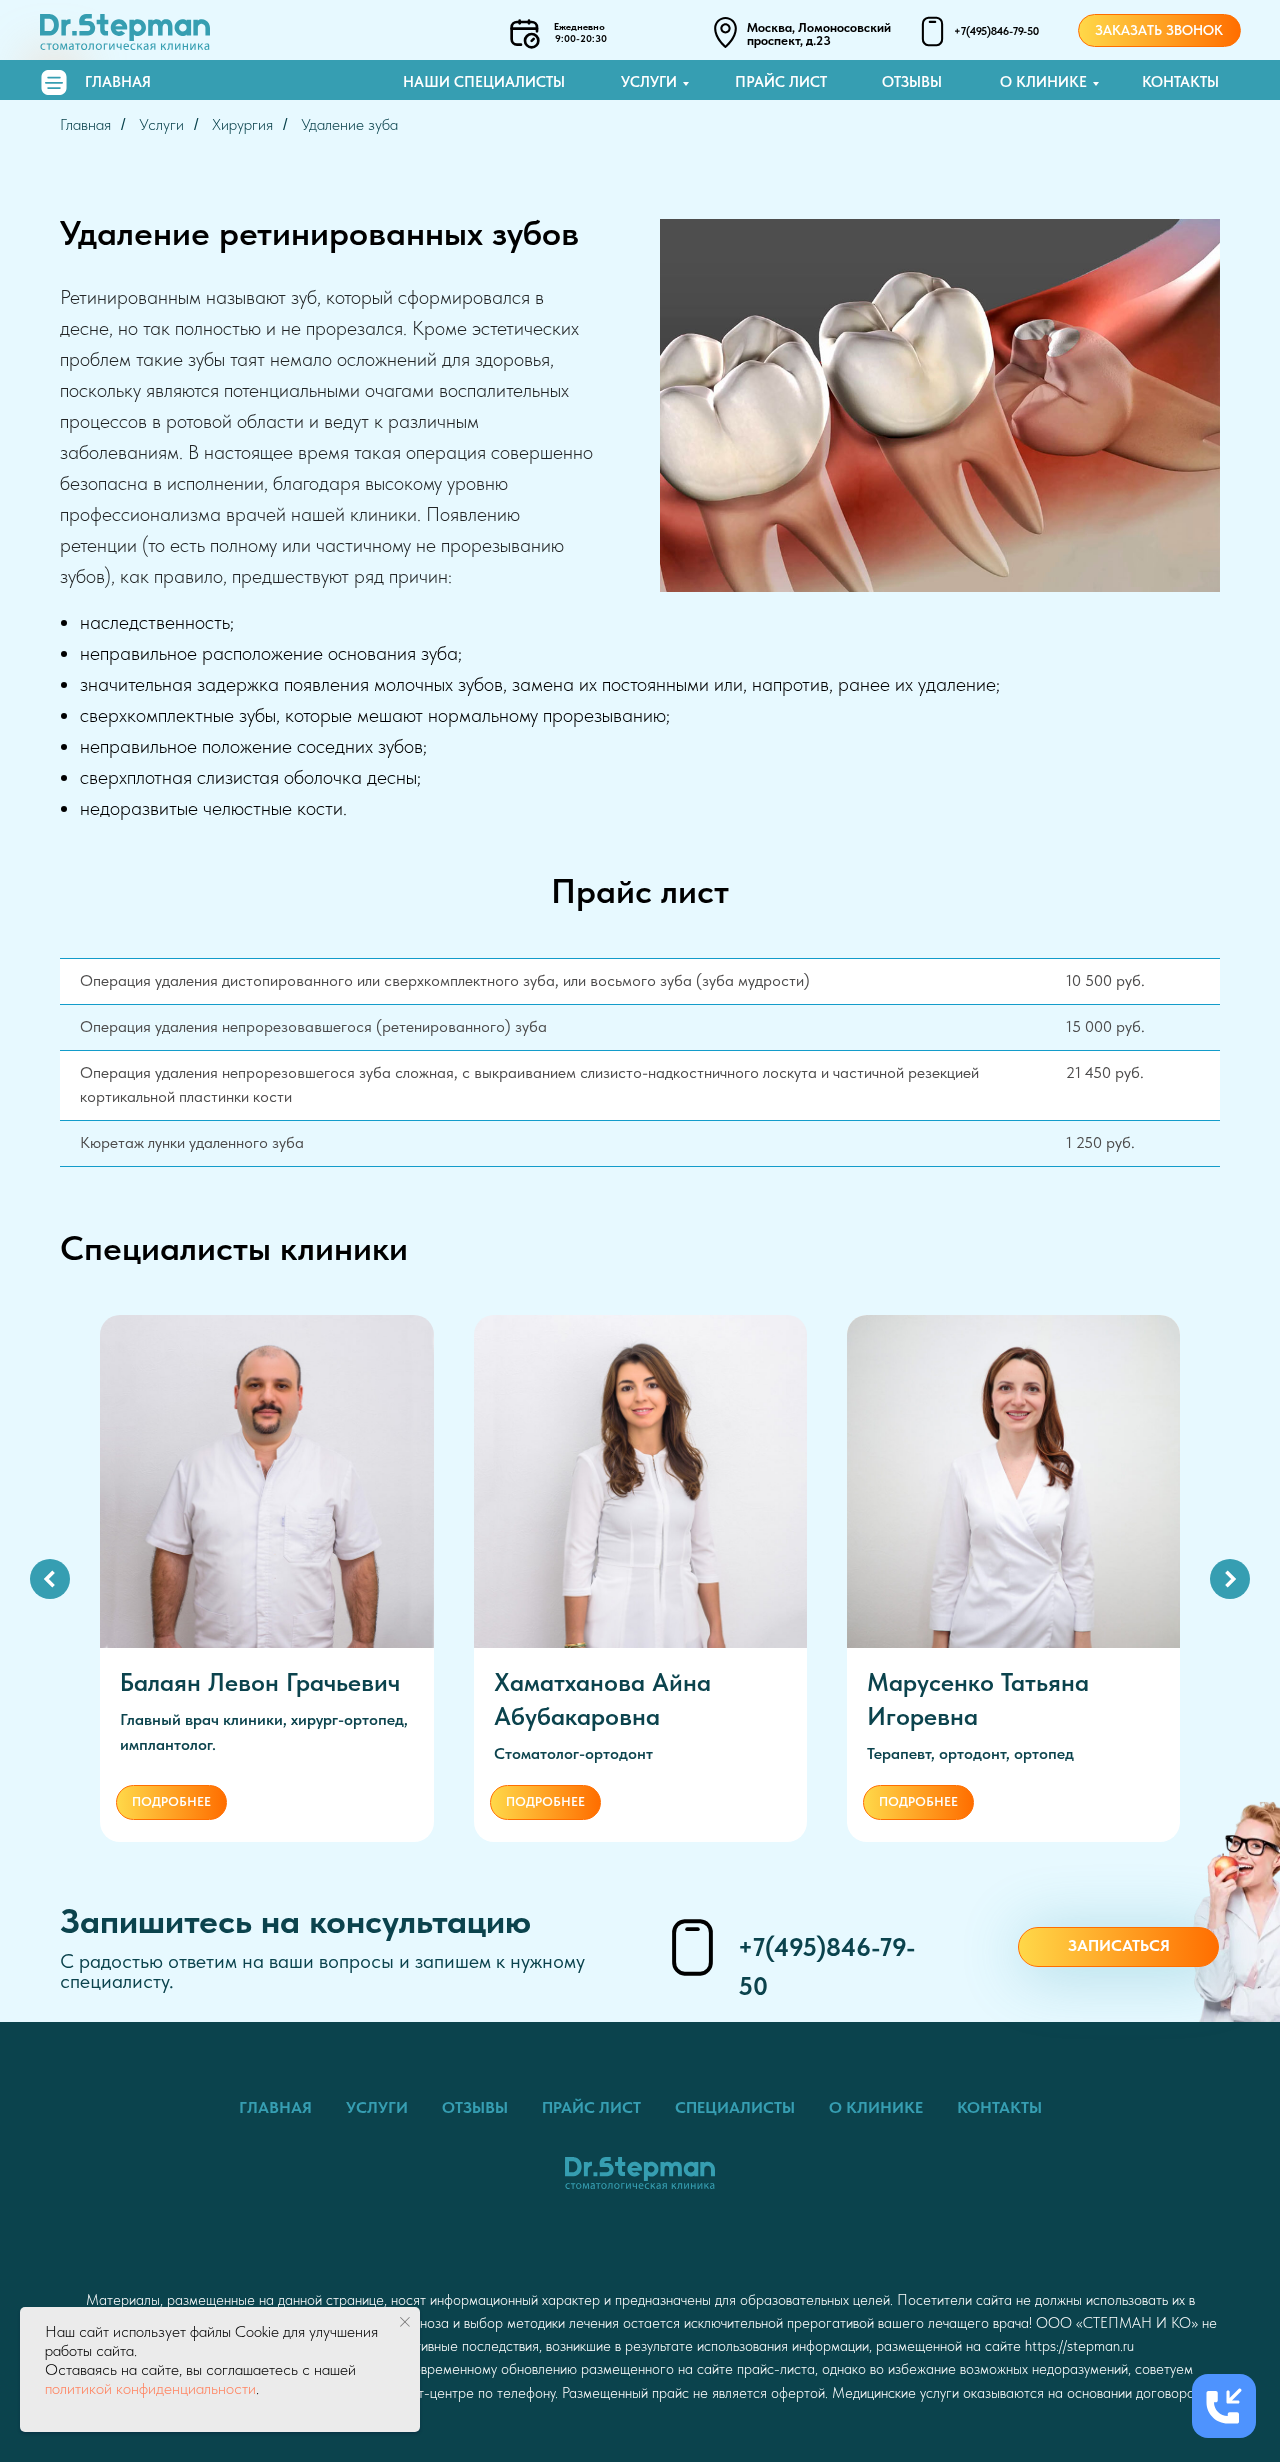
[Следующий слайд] (1230, 1579)
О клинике (1043, 82)
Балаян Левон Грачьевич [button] (260, 1682)
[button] (1118, 1947)
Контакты (1180, 82)
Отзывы (912, 82)
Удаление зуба (349, 124)
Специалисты (735, 2107)
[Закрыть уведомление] (405, 2322)
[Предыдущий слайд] (50, 1579)
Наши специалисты (484, 82)
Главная (118, 82)
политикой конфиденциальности (150, 2388)
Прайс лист (781, 82)
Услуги (649, 82)
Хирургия (242, 124)
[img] (54, 82)
